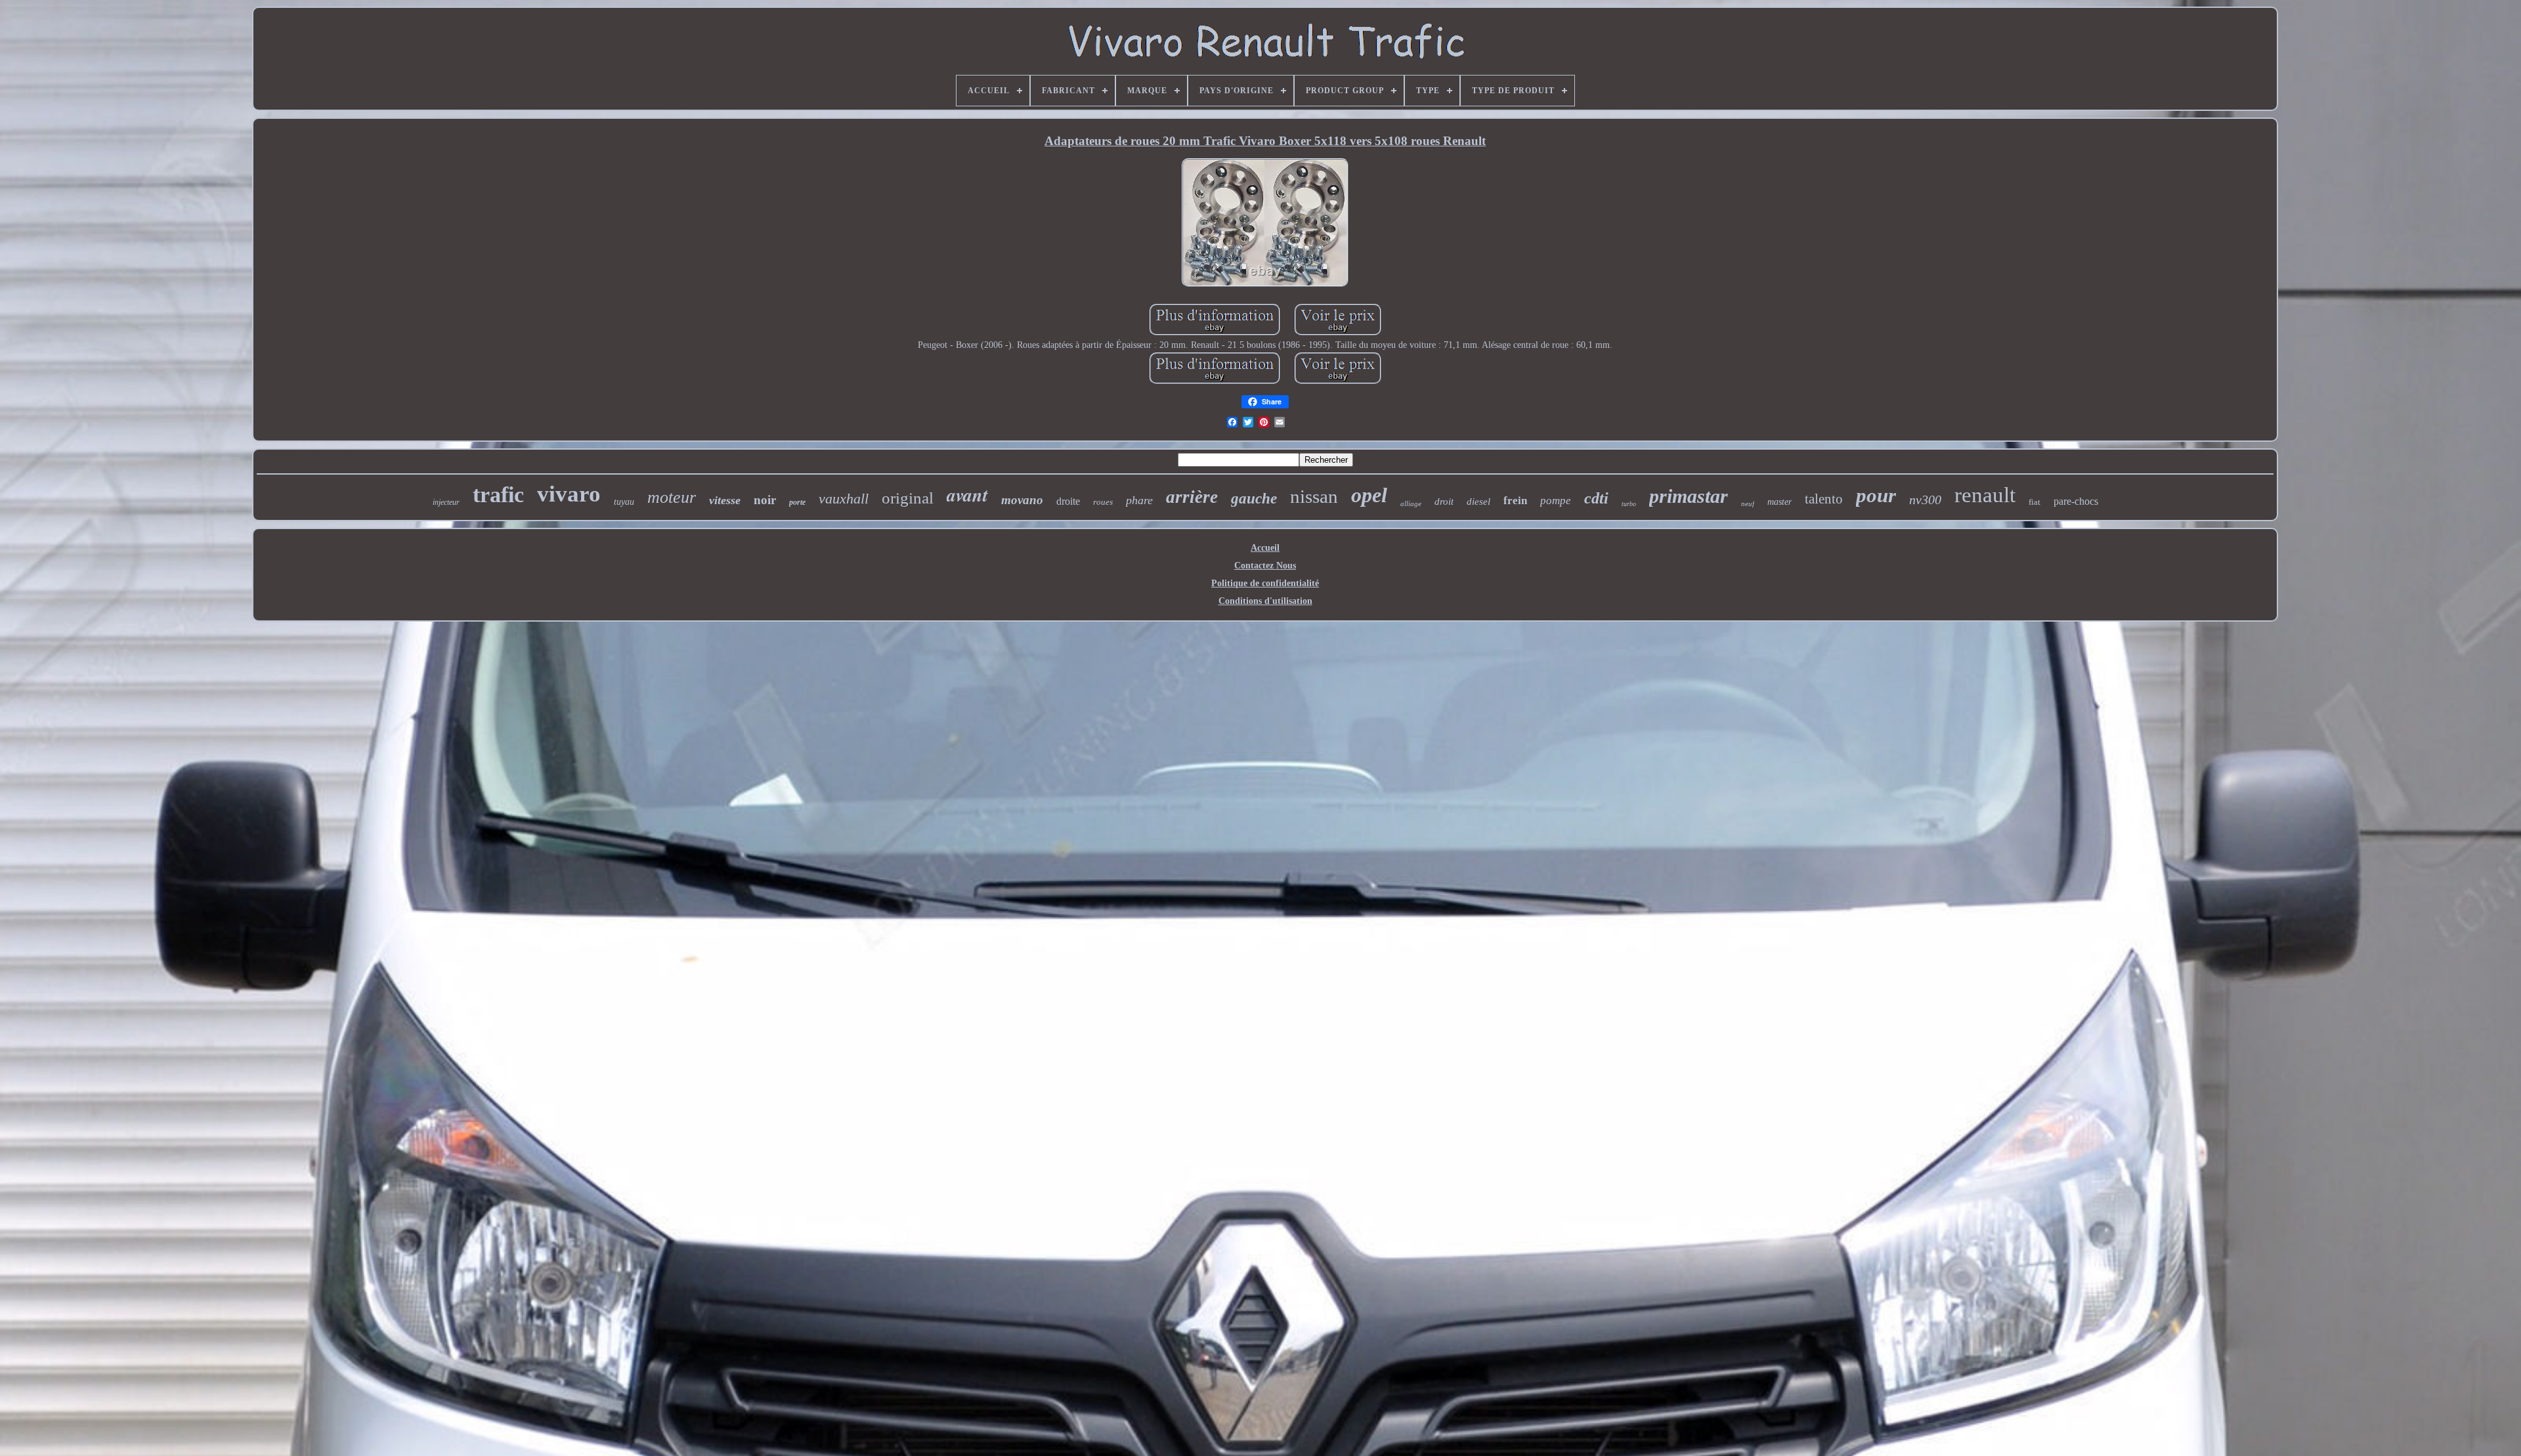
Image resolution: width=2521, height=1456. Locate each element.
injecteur (446, 502)
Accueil (1265, 548)
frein (1515, 501)
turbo (1629, 504)
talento (1824, 499)
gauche (1254, 499)
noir (765, 500)
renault (1985, 495)
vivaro (569, 494)
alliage (1411, 503)
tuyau (624, 502)
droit (1444, 502)
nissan (1314, 496)
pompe (1556, 501)
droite (1068, 501)
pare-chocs (2076, 501)
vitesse (725, 500)
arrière (1192, 497)
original (908, 498)
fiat (2035, 502)
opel (1369, 495)
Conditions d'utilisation (1265, 601)
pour (1876, 495)
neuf (1748, 503)
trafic (498, 495)
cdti (1596, 498)
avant (967, 495)
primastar (1689, 496)
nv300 (1925, 500)
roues (1103, 502)
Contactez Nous (1265, 566)
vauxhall (844, 499)
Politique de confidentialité (1265, 583)
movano (1022, 500)
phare (1139, 500)
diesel (1478, 502)
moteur (672, 497)
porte (797, 502)
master (1779, 502)
